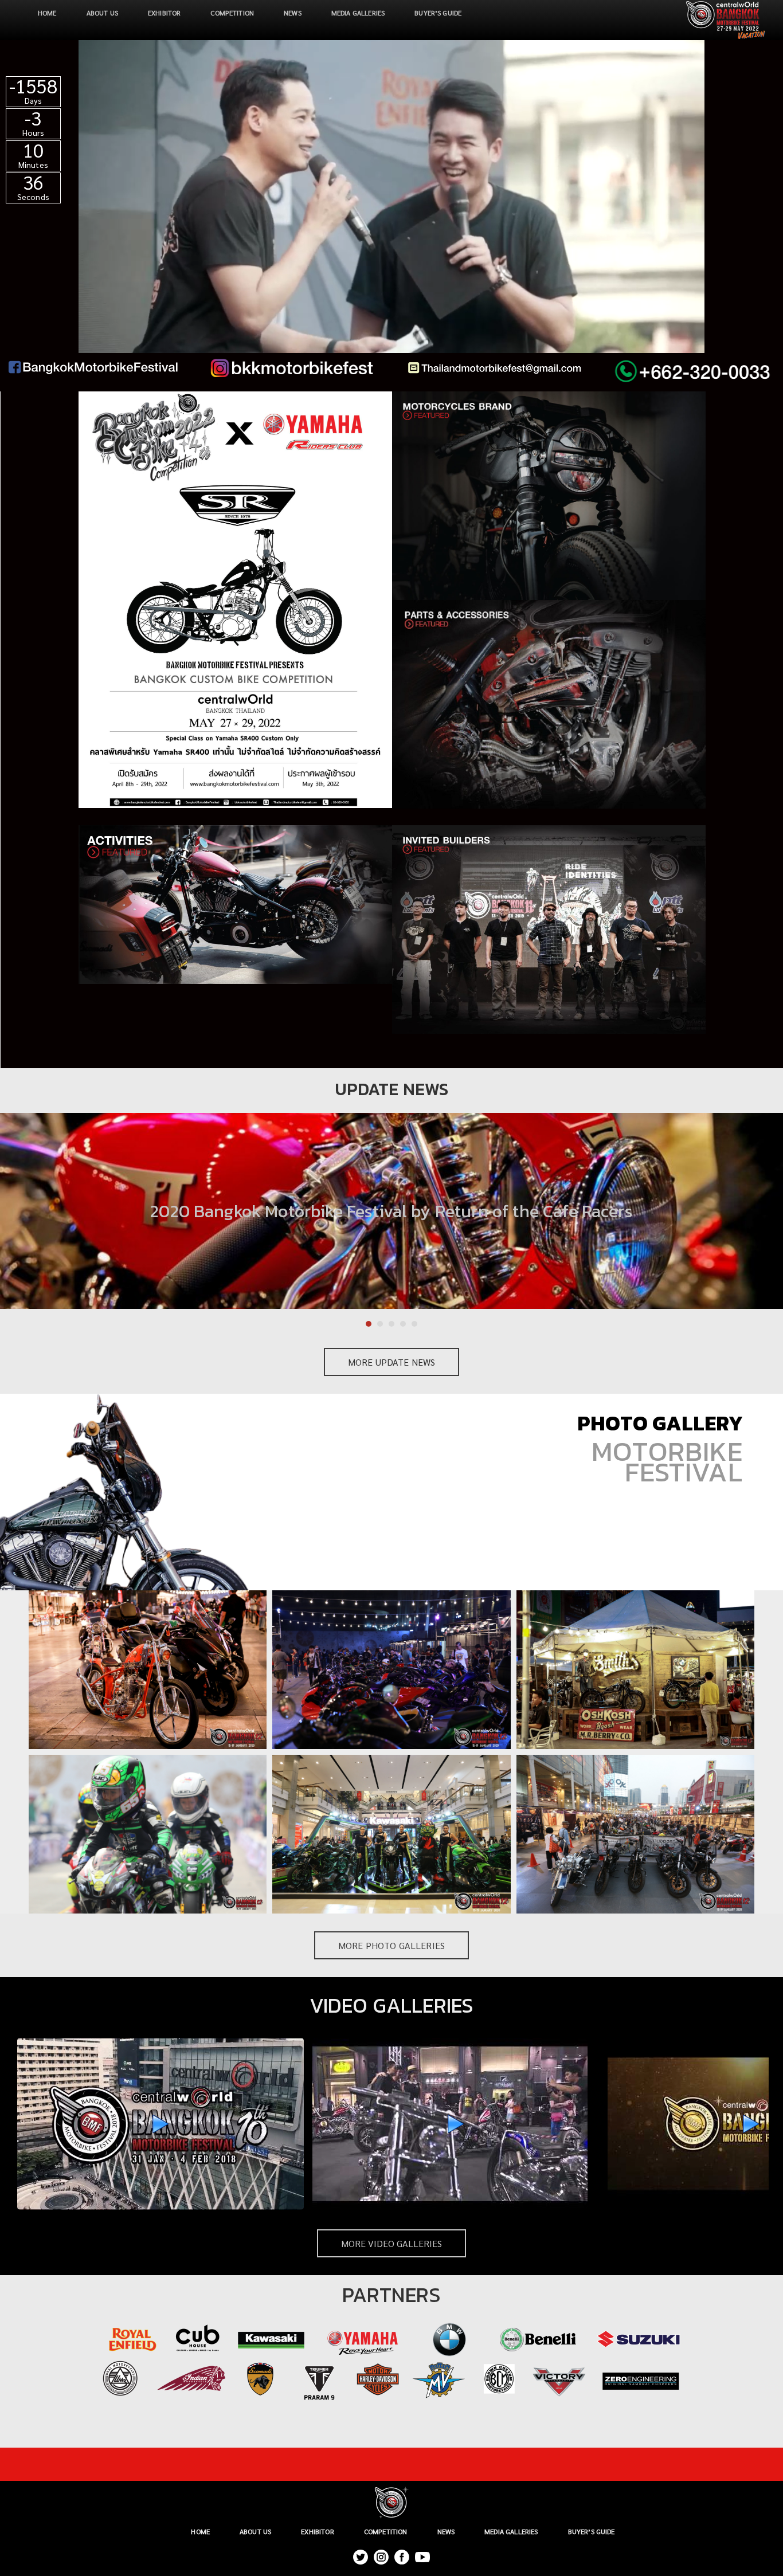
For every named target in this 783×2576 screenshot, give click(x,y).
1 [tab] (369, 1324)
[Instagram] (381, 2557)
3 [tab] (391, 1324)
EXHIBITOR (164, 13)
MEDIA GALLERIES (358, 13)
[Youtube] (422, 2557)
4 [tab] (403, 1324)
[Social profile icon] (402, 2557)
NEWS (293, 13)
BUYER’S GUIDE (438, 13)
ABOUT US (102, 13)
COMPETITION (232, 13)
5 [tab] (414, 1324)
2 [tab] (380, 1324)
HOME (47, 13)
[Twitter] (361, 2557)
